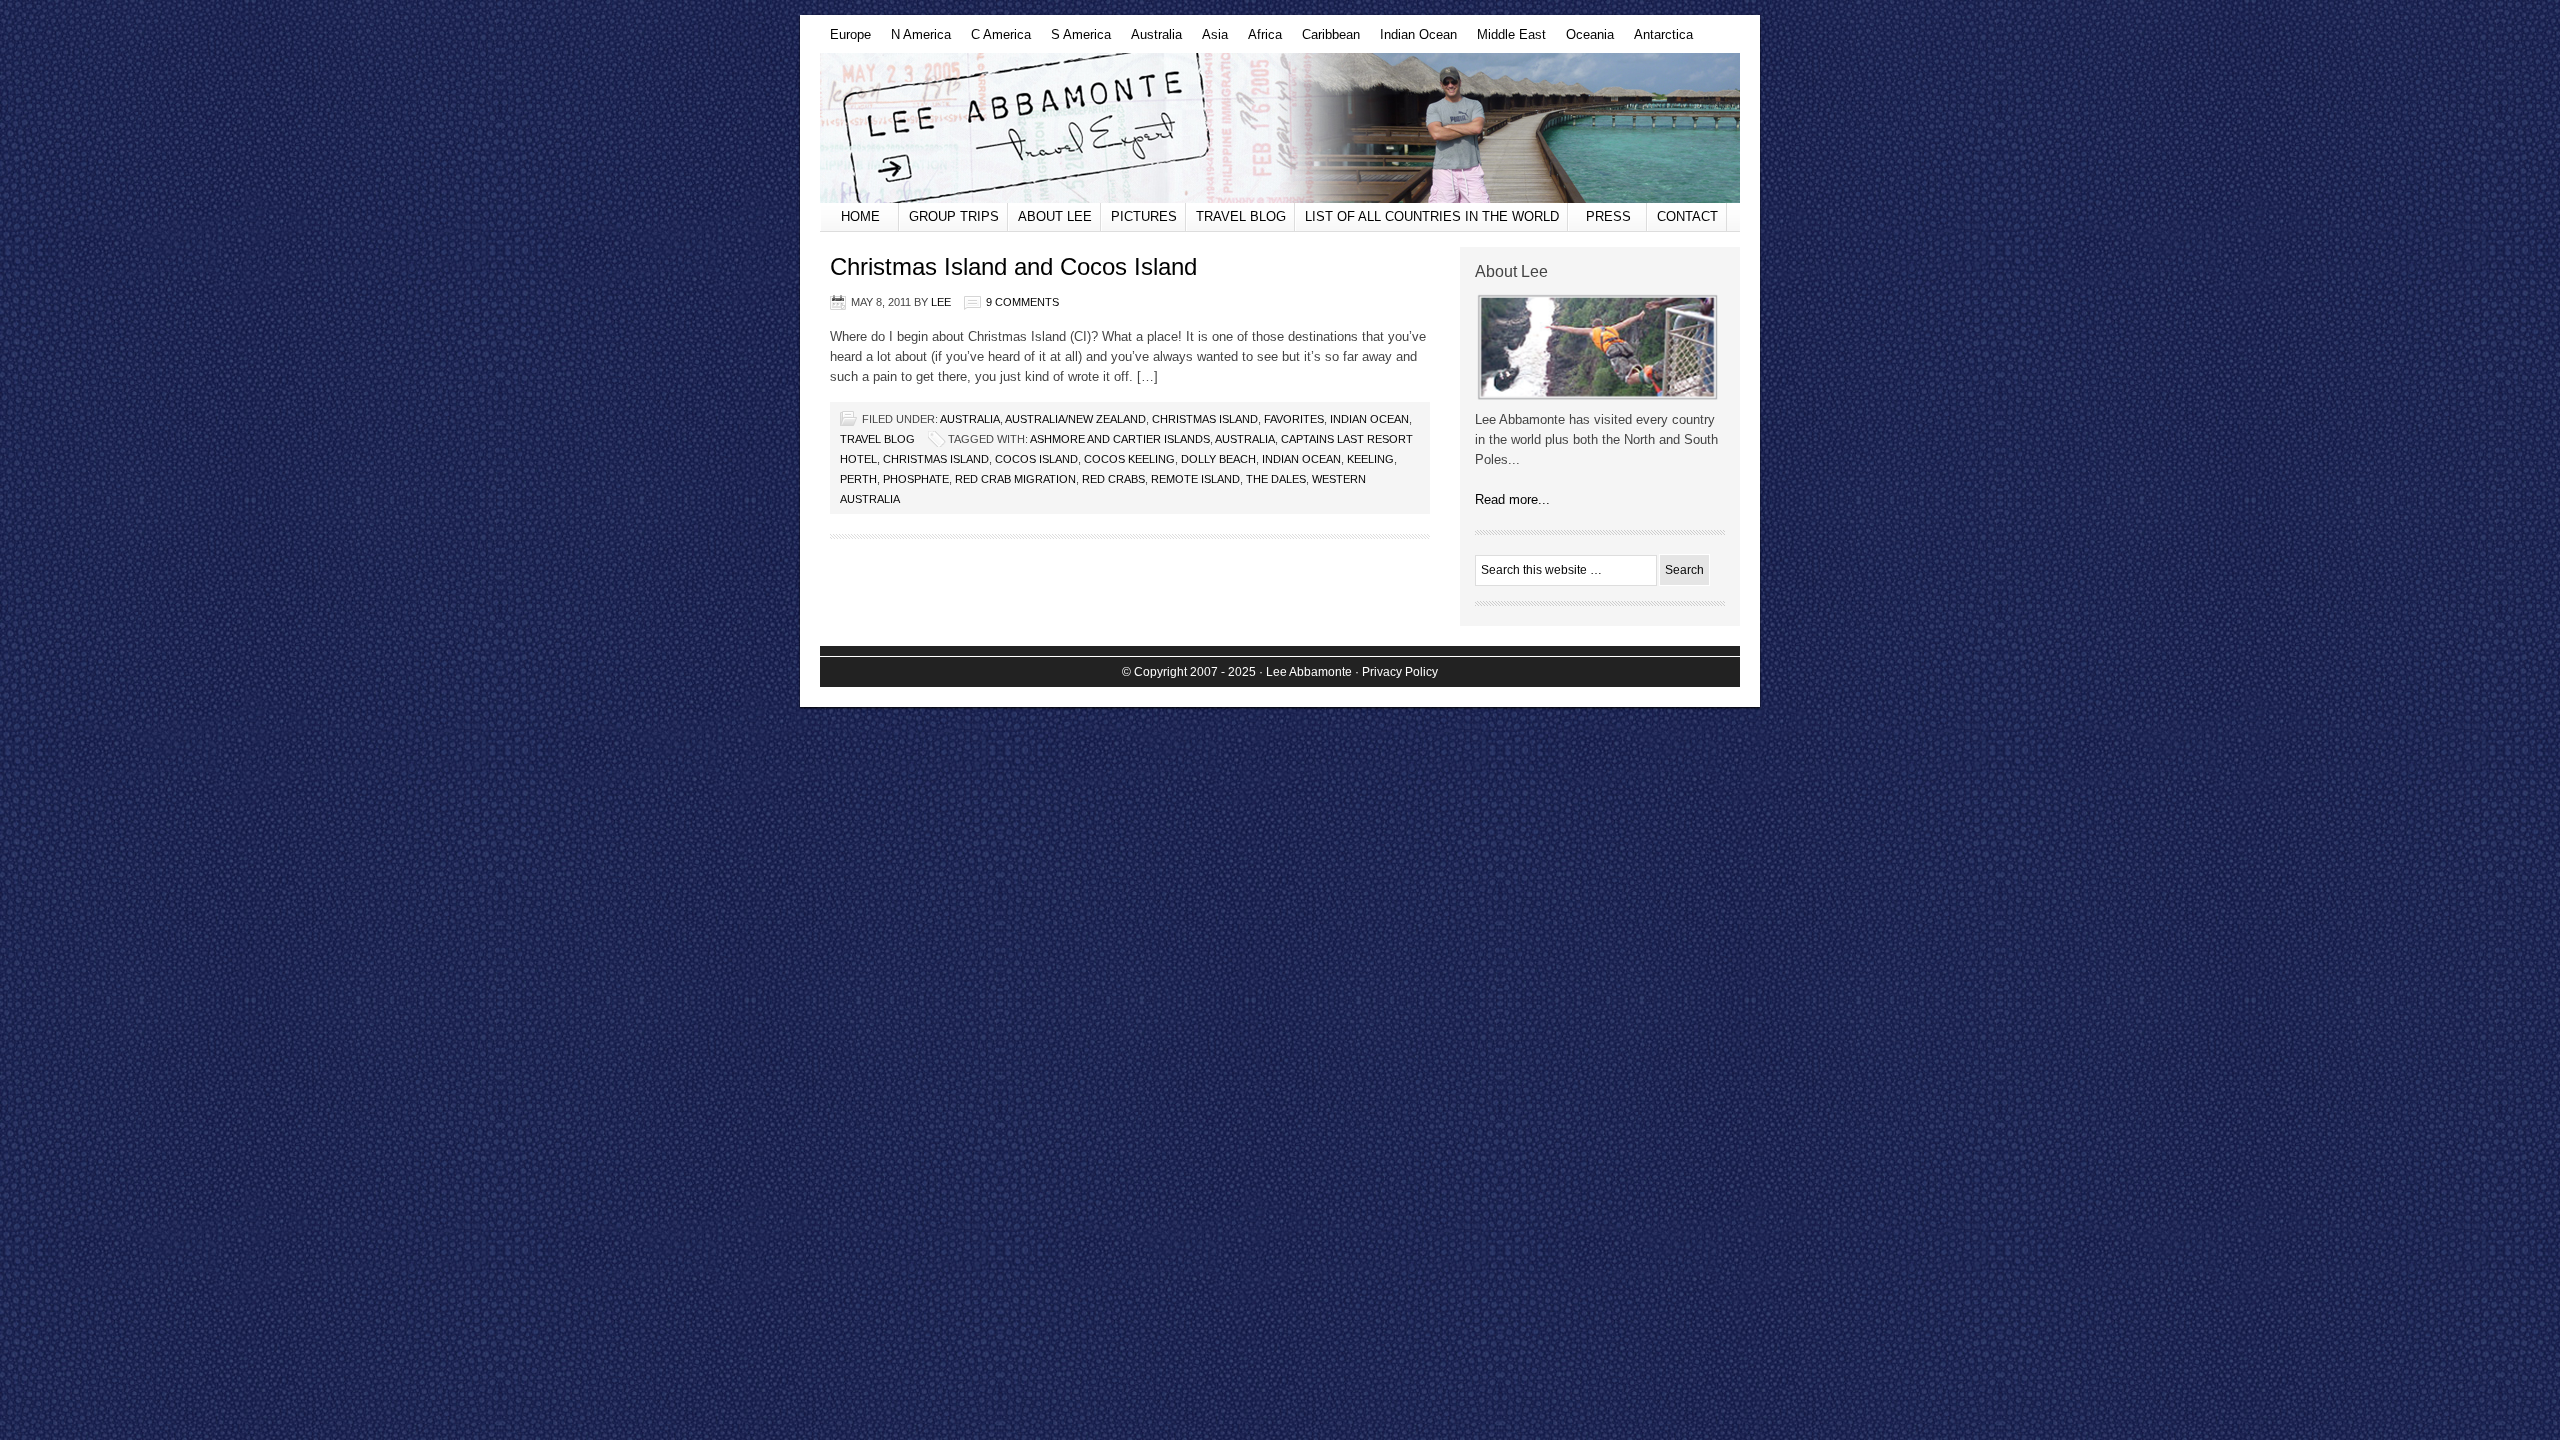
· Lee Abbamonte (1305, 672)
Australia (1151, 40)
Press (1608, 216)
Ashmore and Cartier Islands (1120, 439)
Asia (1210, 40)
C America (996, 40)
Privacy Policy (1400, 672)
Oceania (1585, 40)
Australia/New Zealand (1075, 419)
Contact (1687, 216)
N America (916, 40)
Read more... (1512, 499)
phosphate (916, 479)
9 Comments (1022, 302)
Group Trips (954, 216)
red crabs (1113, 479)
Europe (845, 40)
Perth (858, 479)
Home (860, 216)
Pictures (1144, 216)
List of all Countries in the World (1432, 216)
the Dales (1276, 479)
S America (1076, 40)
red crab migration (1015, 479)
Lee (941, 302)
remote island (1195, 479)
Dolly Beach (1218, 459)
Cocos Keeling (1129, 459)
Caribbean (1326, 40)
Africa (1260, 40)
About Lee (1055, 216)
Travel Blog (1241, 216)
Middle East (1506, 40)
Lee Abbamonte (1280, 128)
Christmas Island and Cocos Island (1013, 266)
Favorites (1294, 419)
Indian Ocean (1413, 40)
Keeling (1370, 459)
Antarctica (1658, 40)
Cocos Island (1036, 459)
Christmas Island (1205, 419)
